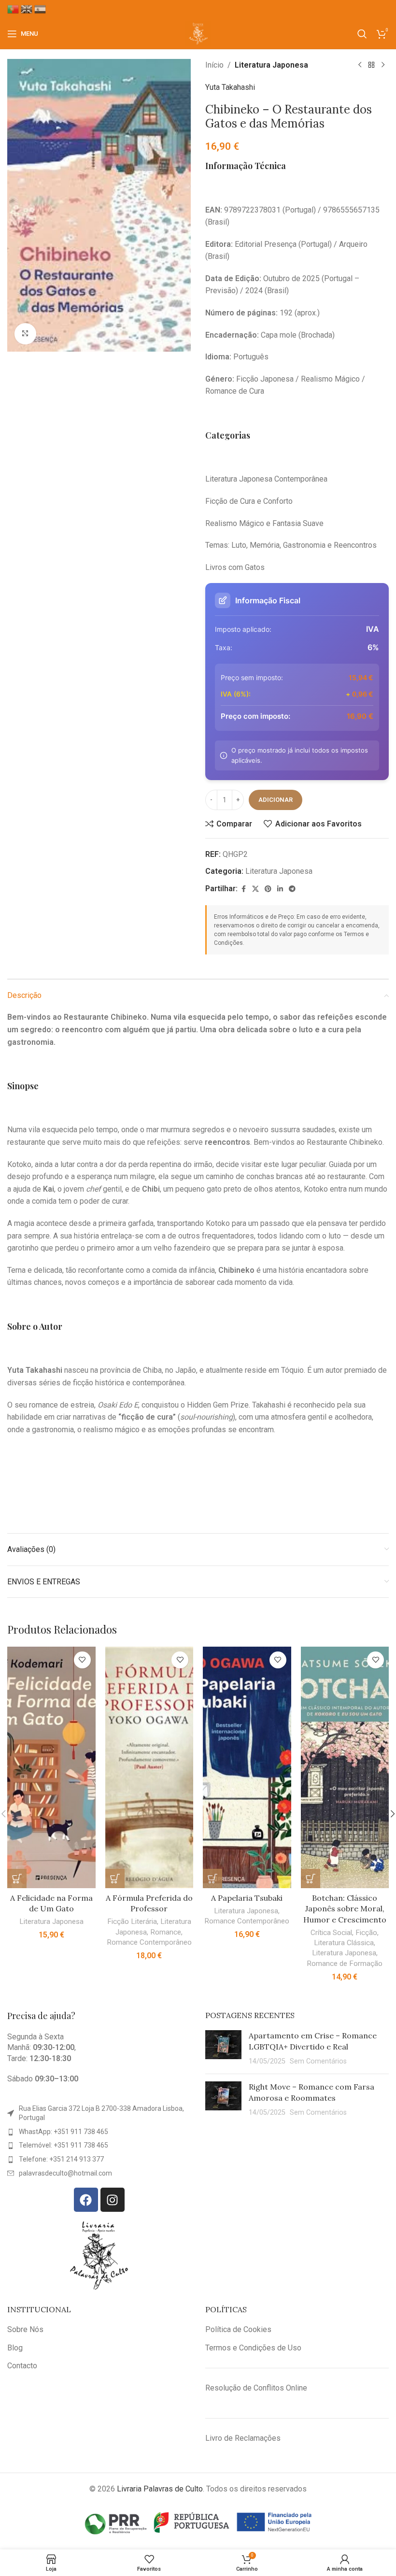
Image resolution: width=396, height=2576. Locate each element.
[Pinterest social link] (268, 889)
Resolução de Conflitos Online (256, 2388)
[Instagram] (113, 2200)
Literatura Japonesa (271, 65)
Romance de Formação (345, 1964)
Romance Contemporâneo (149, 1942)
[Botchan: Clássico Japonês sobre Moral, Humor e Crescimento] (345, 1767)
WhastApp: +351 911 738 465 (64, 2132)
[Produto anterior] (360, 65)
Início (214, 65)
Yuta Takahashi (230, 87)
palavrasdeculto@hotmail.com (65, 2173)
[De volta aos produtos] (371, 65)
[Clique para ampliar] (25, 334)
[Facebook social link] (243, 889)
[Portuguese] (14, 9)
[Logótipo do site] (198, 33)
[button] (17, 1879)
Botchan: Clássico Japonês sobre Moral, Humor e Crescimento (345, 1909)
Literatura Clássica (344, 1943)
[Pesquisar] (362, 34)
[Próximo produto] (383, 65)
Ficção (366, 1933)
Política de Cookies (238, 2329)
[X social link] (255, 889)
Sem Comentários (318, 2061)
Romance (166, 1932)
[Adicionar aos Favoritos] (82, 1660)
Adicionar (276, 800)
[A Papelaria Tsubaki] (247, 1767)
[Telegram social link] (292, 889)
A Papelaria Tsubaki (247, 1898)
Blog (15, 2348)
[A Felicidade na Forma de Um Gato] (51, 1767)
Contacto (22, 2366)
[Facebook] (86, 2200)
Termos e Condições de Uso (253, 2348)
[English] (28, 9)
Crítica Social (331, 1933)
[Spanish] (41, 9)
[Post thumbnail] (223, 2048)
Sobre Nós (25, 2329)
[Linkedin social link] (280, 889)
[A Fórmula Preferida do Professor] (149, 1767)
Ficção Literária (132, 1921)
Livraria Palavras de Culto (160, 2489)
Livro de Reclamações (243, 2438)
